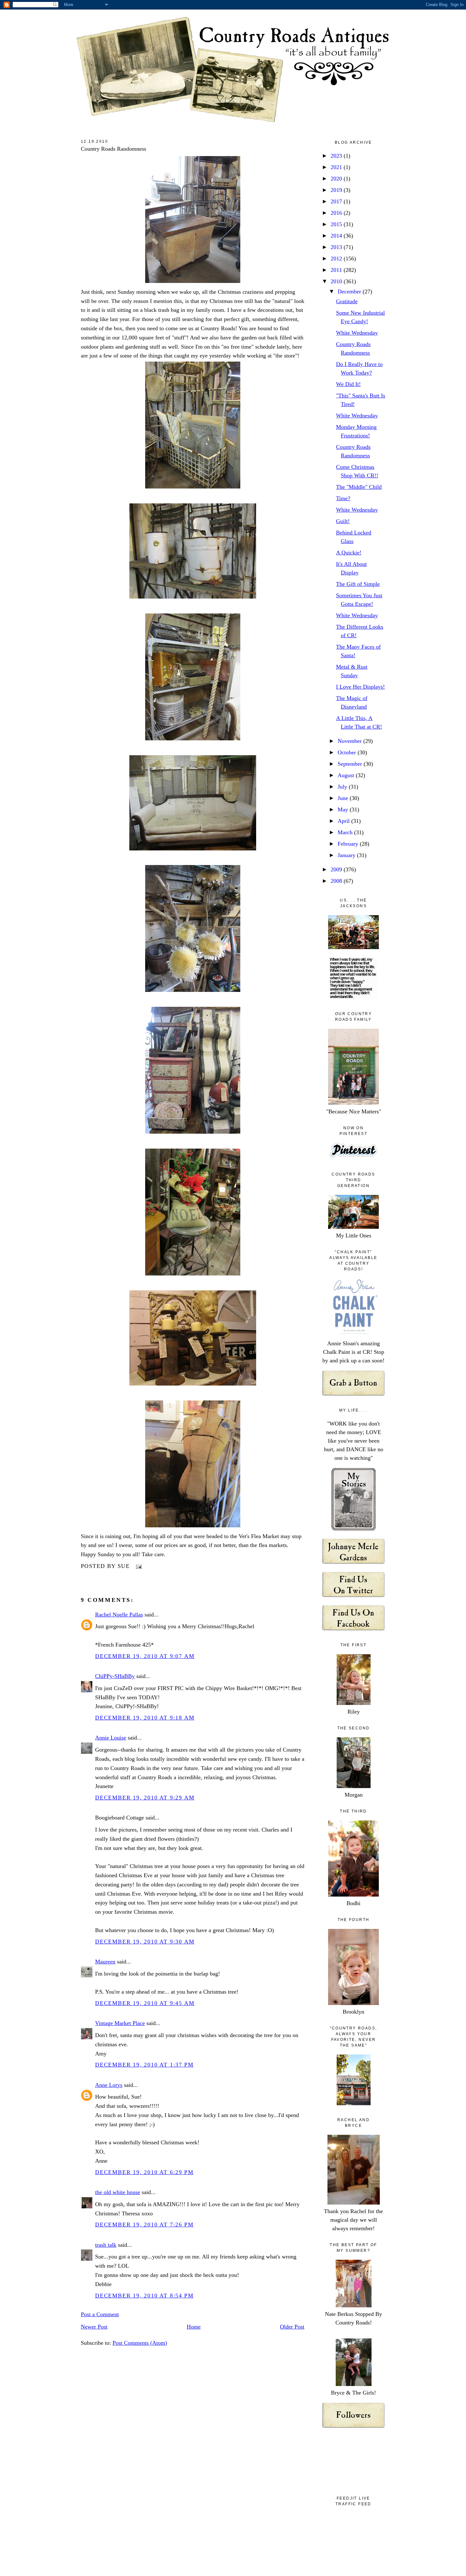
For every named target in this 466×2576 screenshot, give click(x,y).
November (350, 741)
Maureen (105, 1962)
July (343, 787)
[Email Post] (137, 1566)
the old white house (118, 2192)
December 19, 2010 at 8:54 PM (144, 2296)
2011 (337, 270)
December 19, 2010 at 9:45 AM (145, 2003)
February (349, 844)
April (344, 821)
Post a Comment (100, 2314)
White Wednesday (357, 333)
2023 (337, 156)
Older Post (292, 2327)
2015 (337, 224)
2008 (337, 881)
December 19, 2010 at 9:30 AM (145, 1942)
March (346, 832)
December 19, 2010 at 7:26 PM (144, 2225)
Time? (343, 498)
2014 (337, 236)
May (344, 810)
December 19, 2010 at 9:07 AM (145, 1656)
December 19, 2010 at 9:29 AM (145, 1798)
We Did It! (348, 384)
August (347, 775)
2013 (337, 247)
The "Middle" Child (359, 487)
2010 (337, 281)
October (348, 752)
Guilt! (343, 521)
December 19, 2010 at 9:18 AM (145, 1718)
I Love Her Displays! (360, 687)
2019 (337, 190)
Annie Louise (111, 1738)
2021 (337, 167)
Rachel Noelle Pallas (119, 1615)
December (350, 292)
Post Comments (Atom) (140, 2343)
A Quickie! (349, 553)
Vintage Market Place (120, 2023)
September (351, 764)
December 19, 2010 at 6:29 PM (144, 2172)
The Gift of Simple (358, 584)
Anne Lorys (109, 2085)
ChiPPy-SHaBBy (115, 1676)
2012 (337, 259)
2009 (337, 869)
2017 (337, 201)
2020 (337, 179)
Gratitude (347, 301)
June (344, 798)
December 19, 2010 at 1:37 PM (144, 2065)
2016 (337, 213)
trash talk (106, 2245)
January (347, 855)
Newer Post (94, 2327)
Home (194, 2327)
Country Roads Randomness (113, 149)
